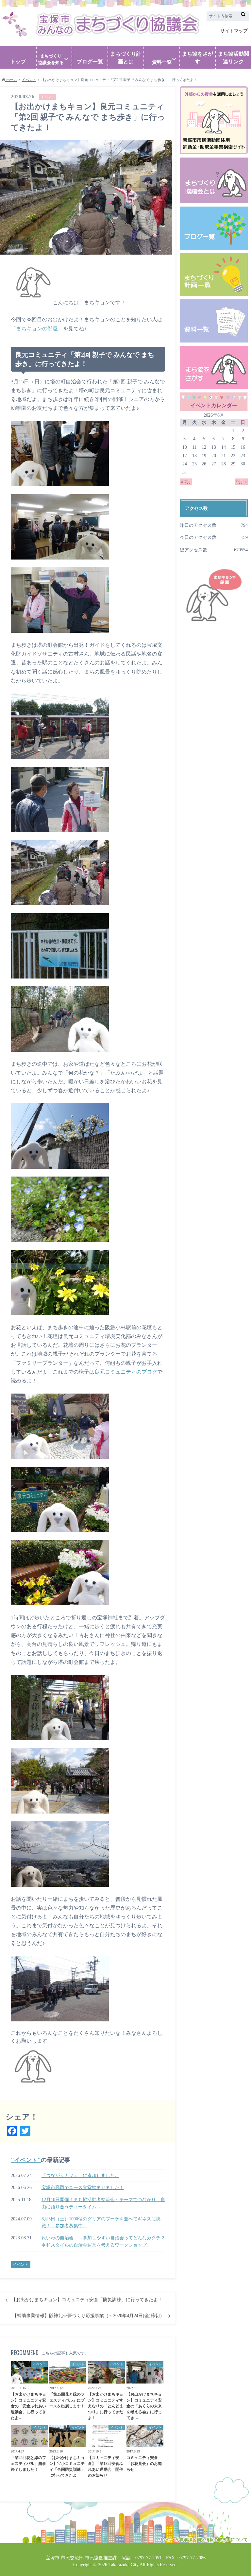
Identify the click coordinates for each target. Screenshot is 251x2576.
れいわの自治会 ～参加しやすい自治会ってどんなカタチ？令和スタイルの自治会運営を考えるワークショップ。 (103, 2241)
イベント (26, 2160)
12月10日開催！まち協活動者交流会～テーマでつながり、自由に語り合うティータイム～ (103, 2203)
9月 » (242, 482)
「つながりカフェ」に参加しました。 (80, 2175)
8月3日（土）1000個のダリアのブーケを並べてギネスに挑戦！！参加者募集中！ (101, 2222)
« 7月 (186, 482)
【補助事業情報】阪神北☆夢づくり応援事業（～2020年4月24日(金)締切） (88, 2316)
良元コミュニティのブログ (126, 1372)
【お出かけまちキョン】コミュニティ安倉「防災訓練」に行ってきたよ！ (87, 2300)
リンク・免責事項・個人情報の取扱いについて (203, 2540)
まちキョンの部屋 (37, 329)
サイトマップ (234, 31)
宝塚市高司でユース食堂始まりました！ (83, 2187)
